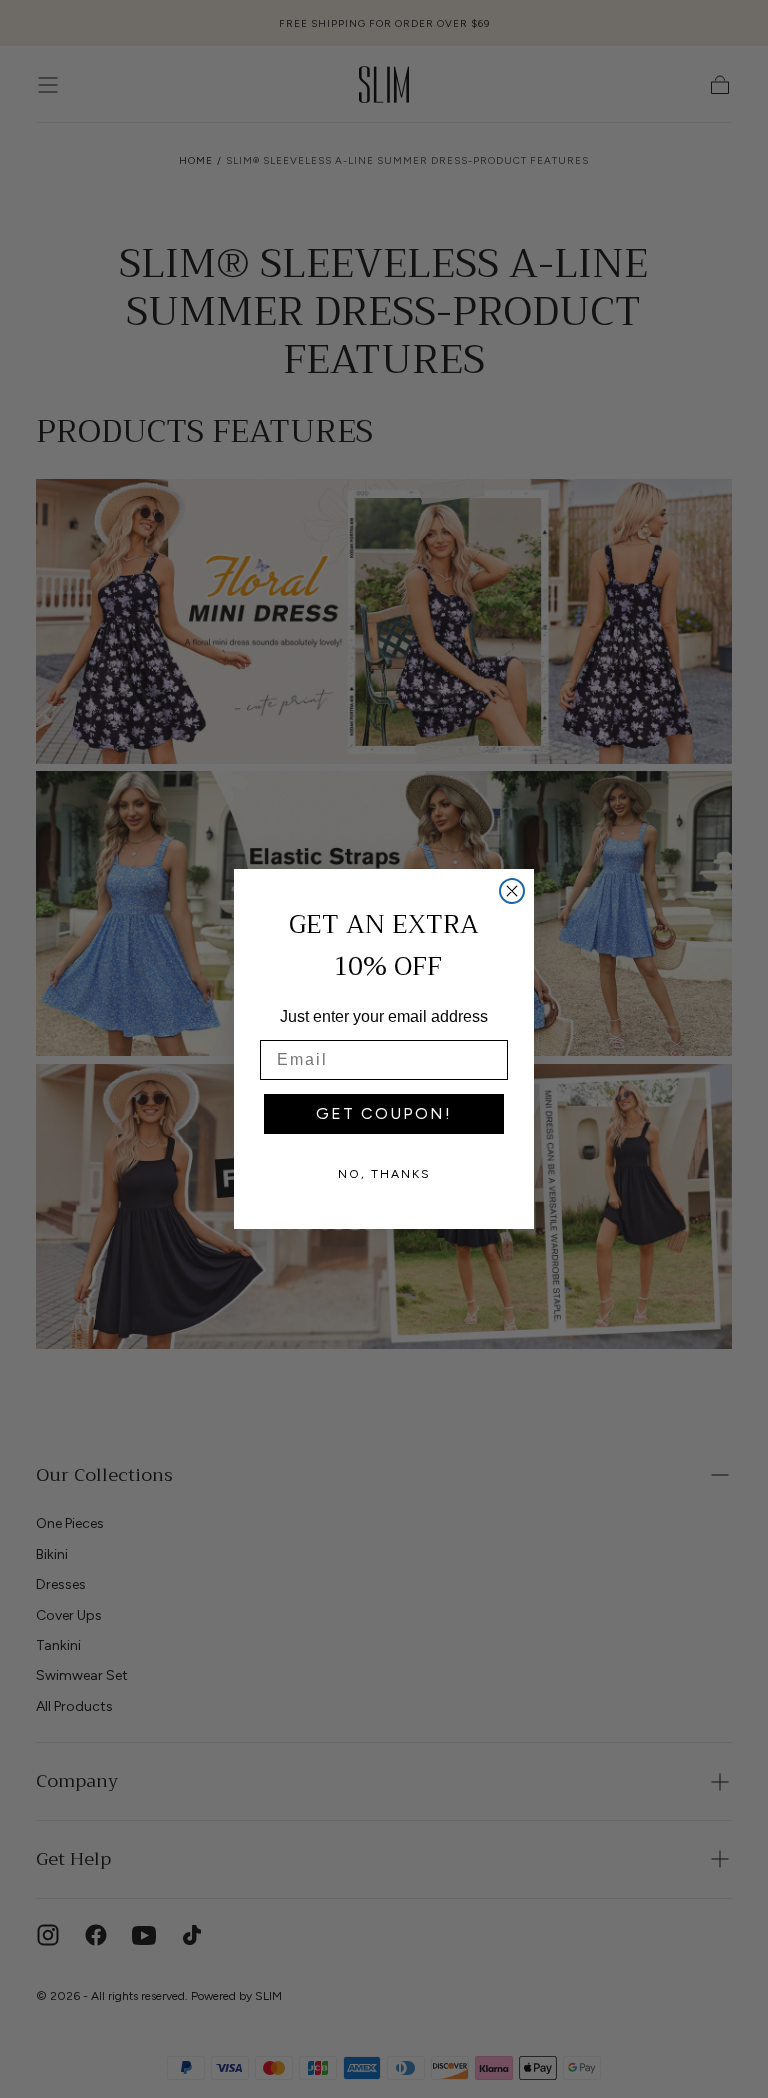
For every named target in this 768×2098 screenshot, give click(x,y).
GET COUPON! (384, 1113)
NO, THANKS (384, 1174)
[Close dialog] (512, 891)
